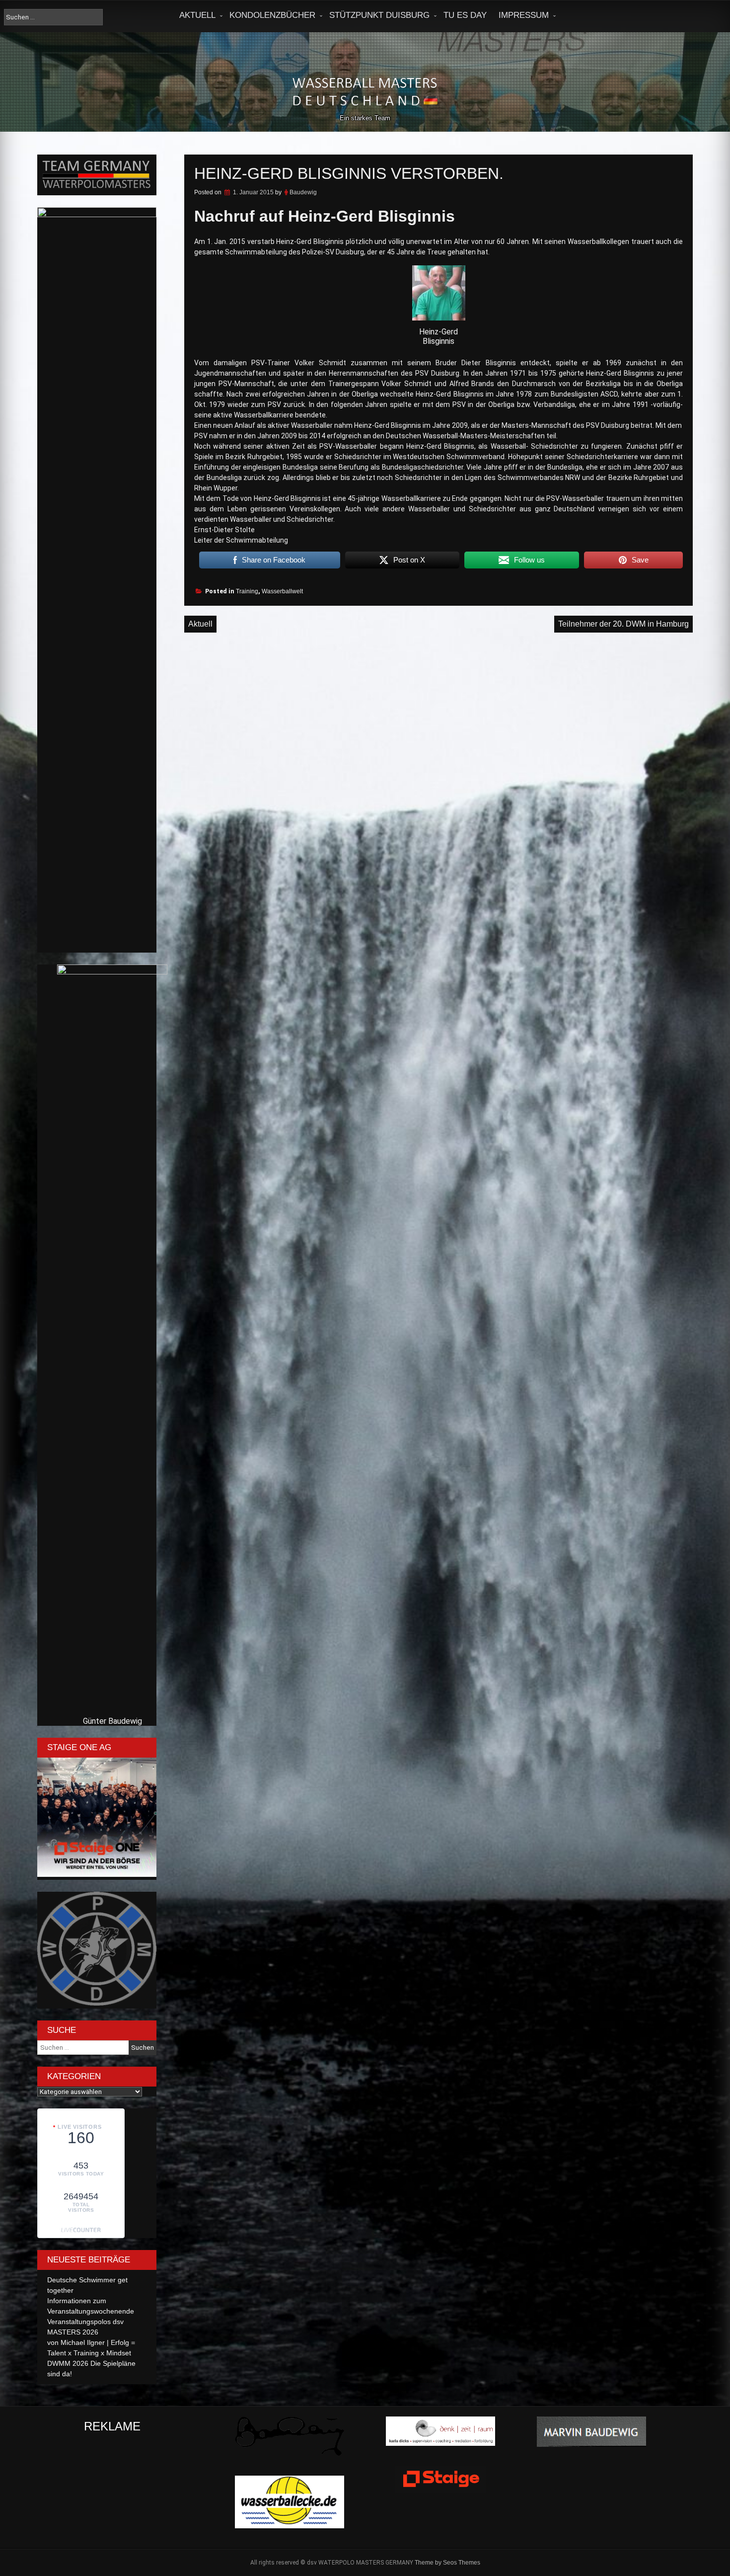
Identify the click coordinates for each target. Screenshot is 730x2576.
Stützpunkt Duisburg (379, 15)
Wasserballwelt (282, 591)
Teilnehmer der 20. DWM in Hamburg (623, 624)
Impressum (524, 15)
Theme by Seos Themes (447, 2563)
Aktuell (197, 15)
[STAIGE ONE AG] (97, 1874)
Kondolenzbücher (272, 15)
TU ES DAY (465, 15)
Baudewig (303, 192)
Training (247, 591)
